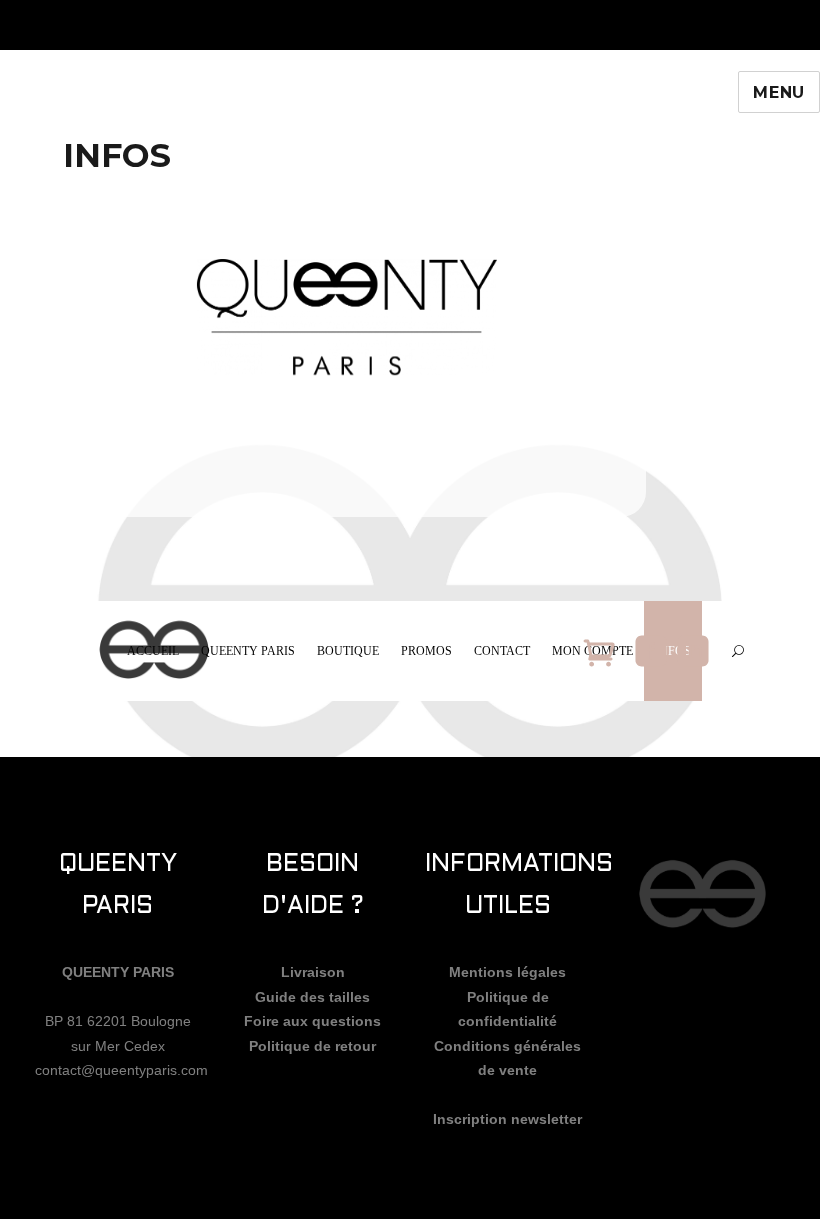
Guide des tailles (312, 997)
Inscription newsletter (507, 1119)
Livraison (313, 972)
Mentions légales (507, 972)
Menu (779, 92)
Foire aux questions (312, 1021)
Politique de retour (312, 1046)
